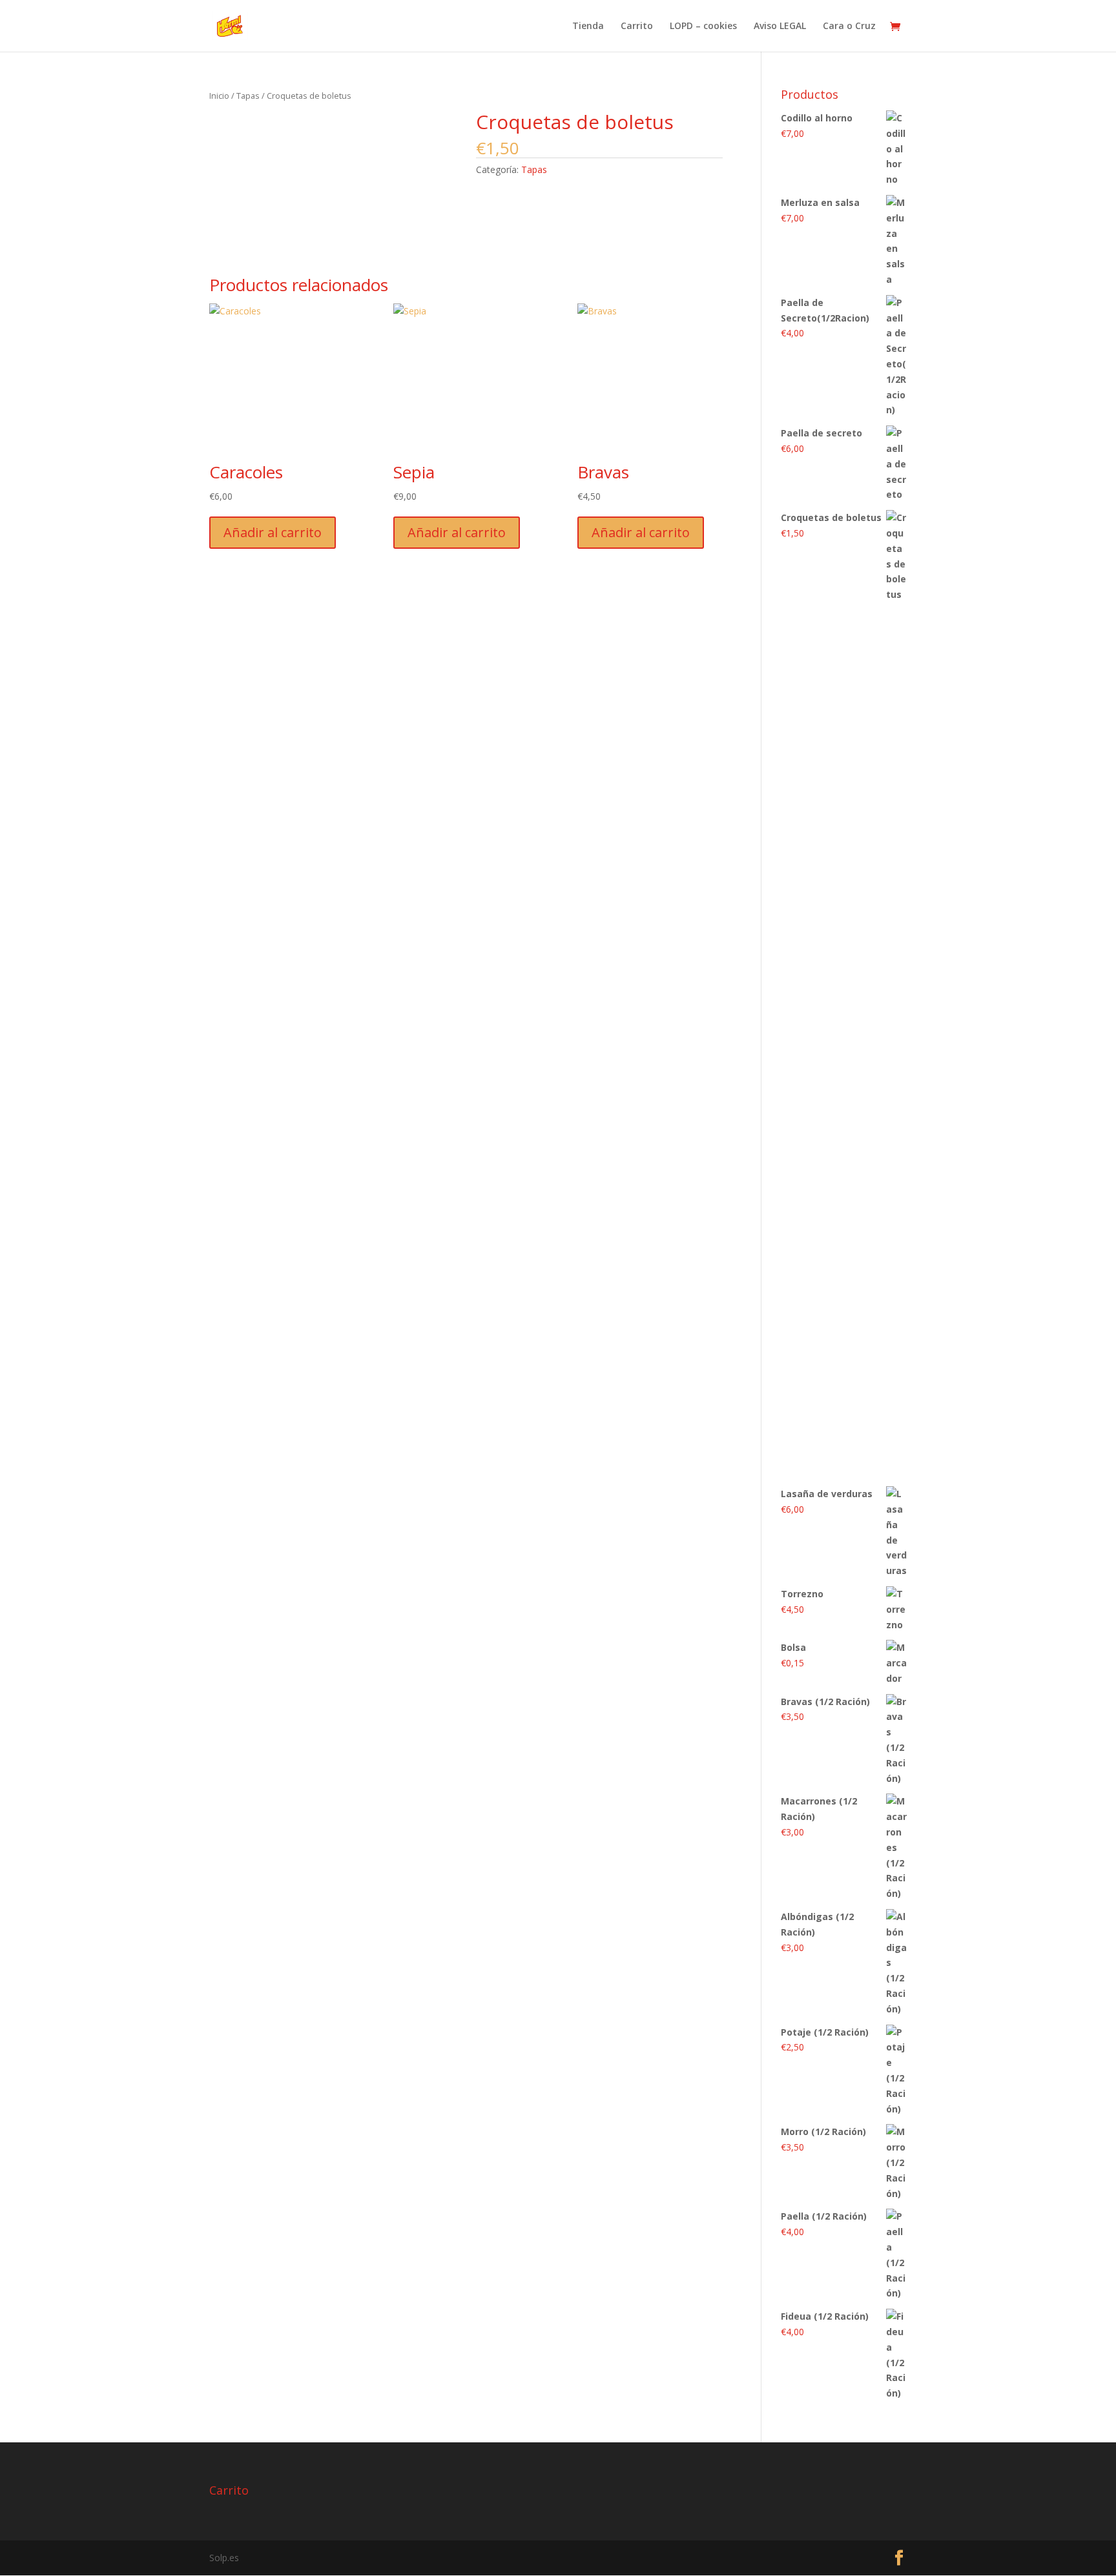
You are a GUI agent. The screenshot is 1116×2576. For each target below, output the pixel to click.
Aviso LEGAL (780, 26)
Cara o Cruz (849, 26)
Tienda (588, 26)
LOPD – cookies (703, 26)
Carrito (637, 26)
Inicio (219, 96)
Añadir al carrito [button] (273, 532)
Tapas (248, 96)
